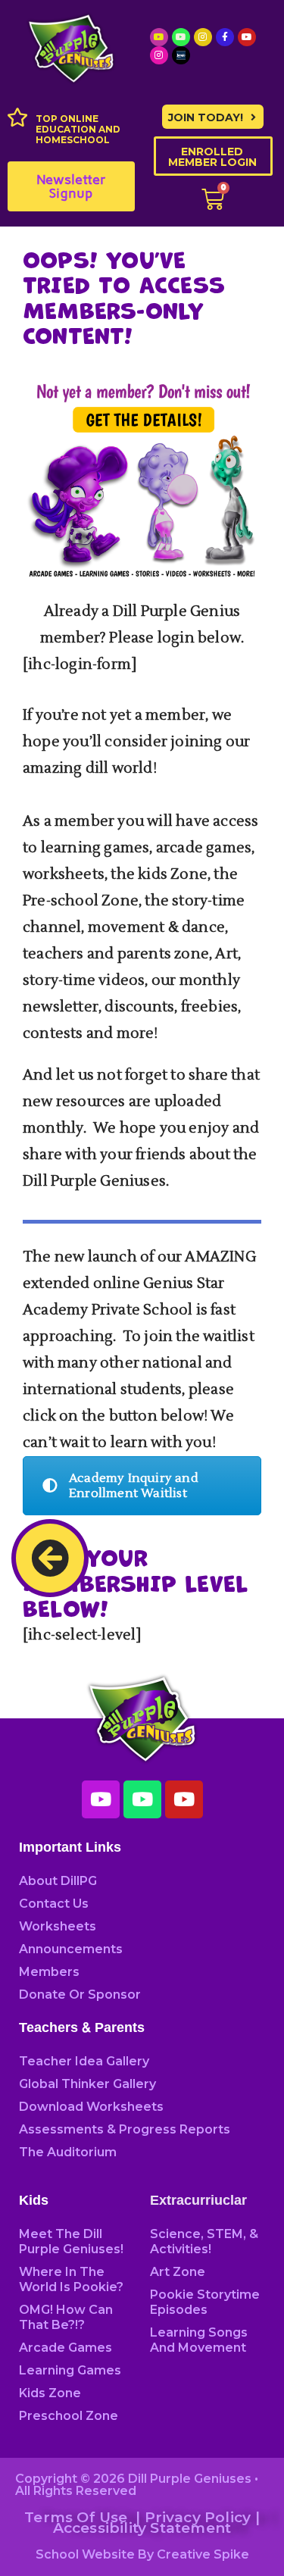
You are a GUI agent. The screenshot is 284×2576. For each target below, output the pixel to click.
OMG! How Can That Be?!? (66, 2317)
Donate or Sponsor (80, 1995)
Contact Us (54, 1904)
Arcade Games (66, 2348)
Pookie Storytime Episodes (205, 2302)
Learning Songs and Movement (199, 2340)
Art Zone (178, 2272)
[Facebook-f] (225, 37)
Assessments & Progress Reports (125, 2129)
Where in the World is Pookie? (71, 2279)
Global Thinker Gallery (87, 2084)
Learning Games (70, 2370)
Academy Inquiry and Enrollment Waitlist (134, 1486)
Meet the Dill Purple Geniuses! (71, 2241)
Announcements (71, 1949)
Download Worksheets (91, 2107)
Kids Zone (50, 2393)
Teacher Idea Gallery (84, 2061)
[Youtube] (159, 37)
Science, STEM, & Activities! (204, 2241)
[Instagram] (203, 37)
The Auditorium (68, 2152)
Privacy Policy (198, 2517)
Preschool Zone (69, 2416)
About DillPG (58, 1881)
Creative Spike (203, 2554)
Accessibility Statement (142, 2528)
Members (49, 1972)
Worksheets (58, 1926)
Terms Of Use (76, 2517)
